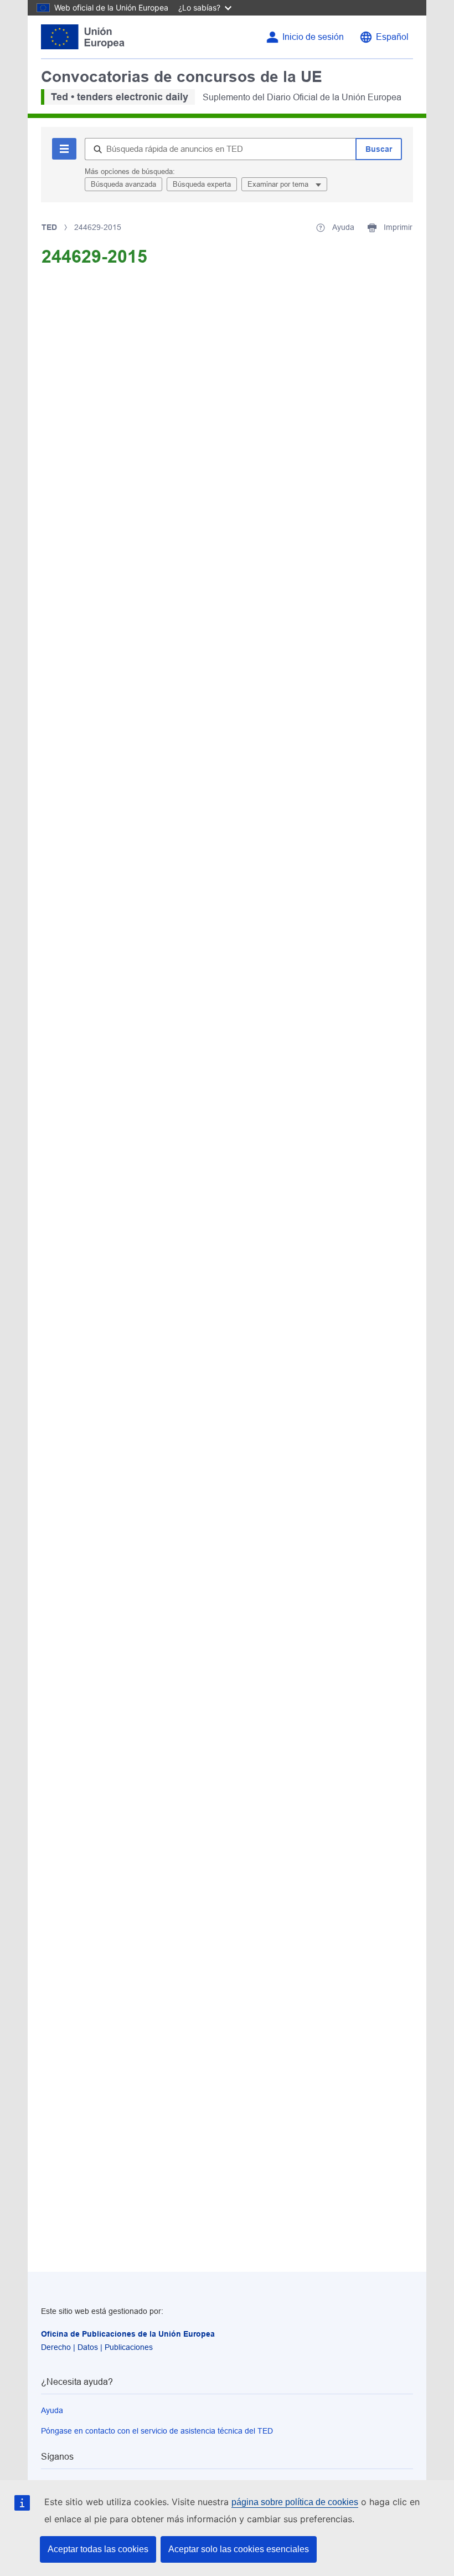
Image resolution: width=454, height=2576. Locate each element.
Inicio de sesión (313, 37)
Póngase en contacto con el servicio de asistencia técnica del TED (157, 2431)
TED (49, 227)
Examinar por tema (279, 184)
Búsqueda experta (202, 184)
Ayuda (52, 2410)
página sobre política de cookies (295, 2502)
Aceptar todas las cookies (98, 2549)
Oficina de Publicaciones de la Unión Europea (128, 2334)
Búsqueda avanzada (123, 184)
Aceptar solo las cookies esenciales (239, 2549)
